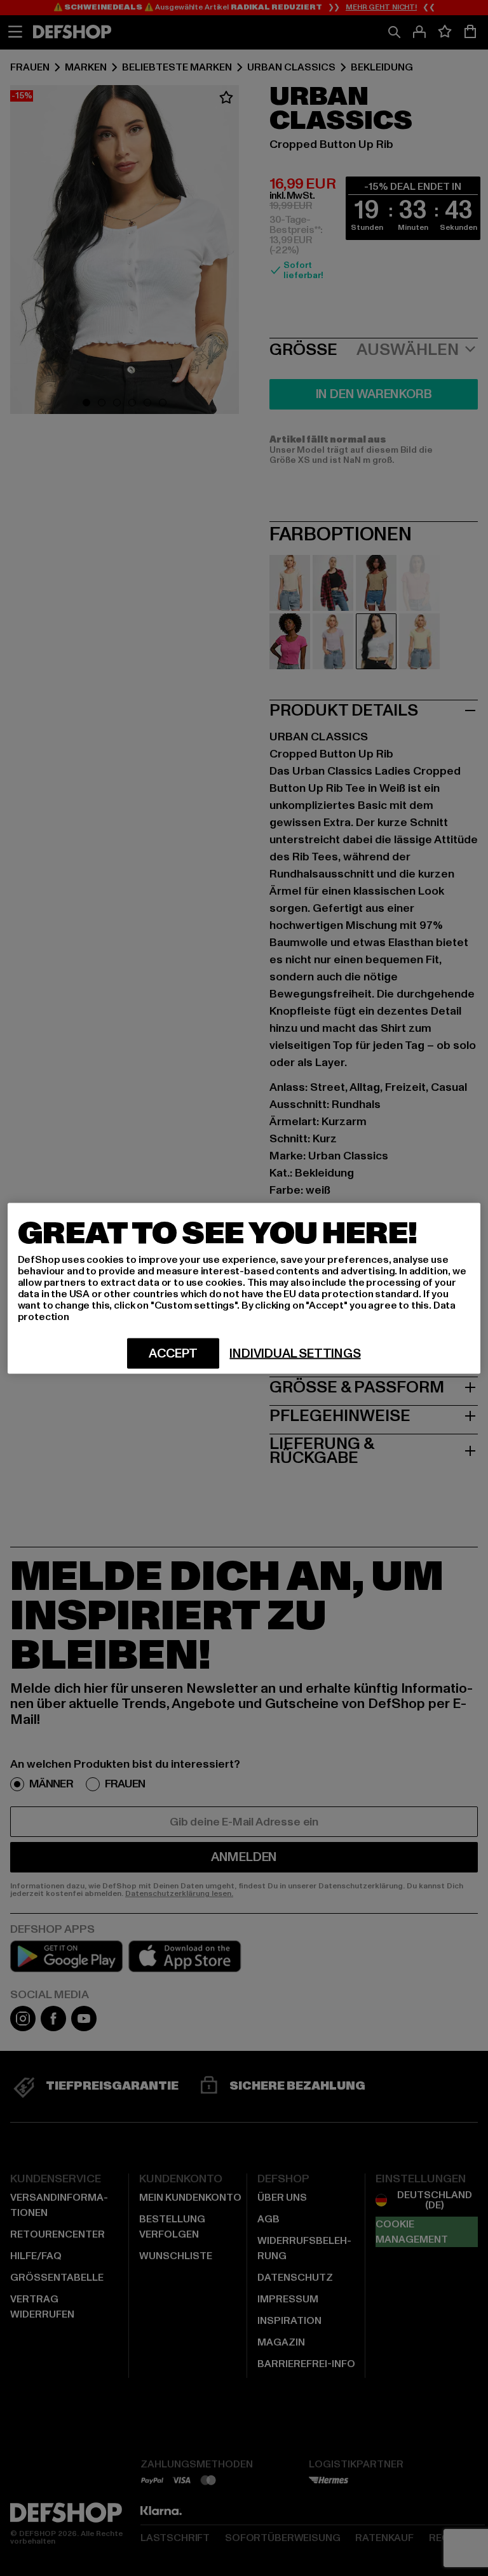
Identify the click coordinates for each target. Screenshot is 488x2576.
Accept (173, 1353)
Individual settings (295, 1353)
